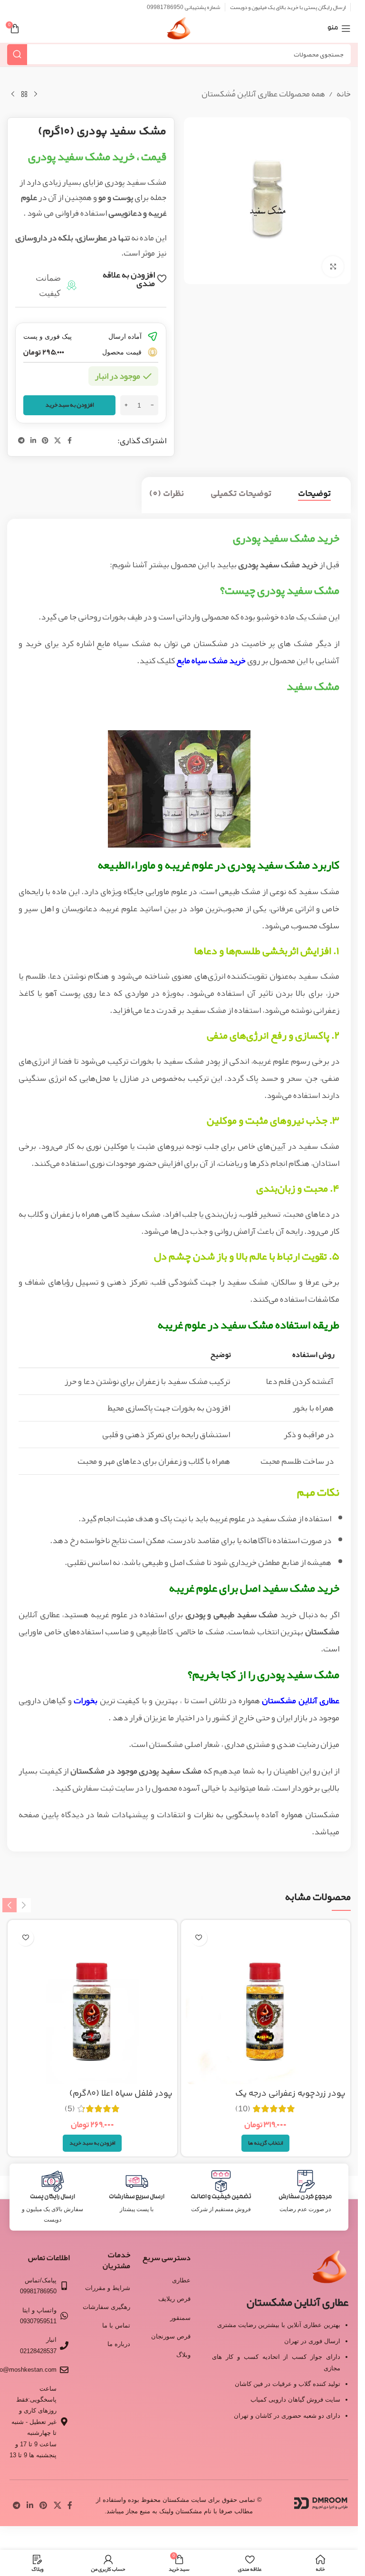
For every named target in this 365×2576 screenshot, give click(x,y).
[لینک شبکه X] (58, 441)
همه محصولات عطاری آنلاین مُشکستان (263, 94)
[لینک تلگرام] (21, 441)
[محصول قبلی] (36, 95)
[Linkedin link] (33, 441)
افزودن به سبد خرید (70, 405)
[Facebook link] (69, 441)
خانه (344, 94)
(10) (243, 2109)
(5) (70, 2109)
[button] (92, 2143)
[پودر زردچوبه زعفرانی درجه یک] (266, 2005)
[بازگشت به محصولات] (24, 95)
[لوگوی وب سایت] (179, 31)
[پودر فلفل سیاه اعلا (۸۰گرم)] (92, 2005)
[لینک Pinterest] (45, 441)
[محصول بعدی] (13, 95)
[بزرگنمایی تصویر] (333, 267)
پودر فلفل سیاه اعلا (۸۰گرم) (121, 2094)
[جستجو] (17, 54)
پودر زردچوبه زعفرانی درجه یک (290, 2094)
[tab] (314, 495)
